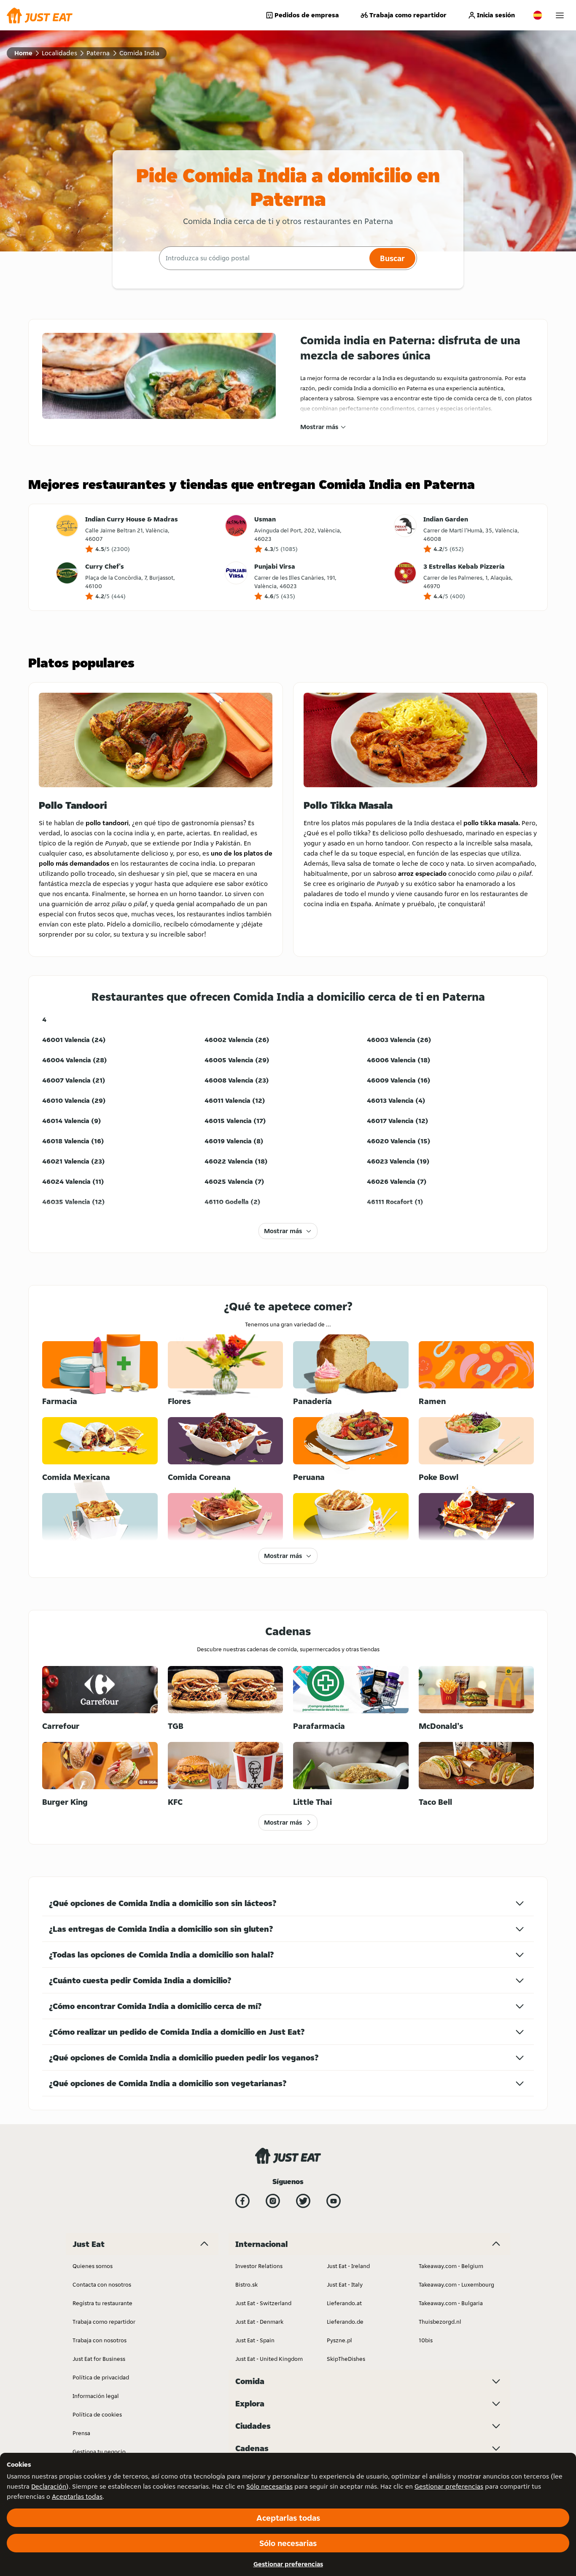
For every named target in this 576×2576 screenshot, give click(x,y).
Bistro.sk (246, 2284)
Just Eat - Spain (255, 2340)
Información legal (96, 2396)
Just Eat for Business (99, 2359)
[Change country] (538, 15)
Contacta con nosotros (102, 2284)
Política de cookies (97, 2414)
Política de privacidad (101, 2377)
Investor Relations (259, 2266)
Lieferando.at (344, 2303)
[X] (303, 2201)
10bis (426, 2340)
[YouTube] (334, 2201)
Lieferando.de (345, 2322)
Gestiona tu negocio (99, 2452)
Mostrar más (319, 427)
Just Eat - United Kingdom (269, 2359)
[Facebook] (242, 2201)
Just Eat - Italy (345, 2284)
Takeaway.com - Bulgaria (451, 2303)
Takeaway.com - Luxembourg (456, 2284)
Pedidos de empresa (307, 15)
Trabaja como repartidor (408, 15)
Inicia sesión (496, 15)
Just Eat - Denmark (259, 2322)
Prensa (81, 2433)
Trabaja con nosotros (100, 2340)
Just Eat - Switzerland (263, 2303)
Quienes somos (93, 2266)
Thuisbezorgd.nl (440, 2322)
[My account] (560, 15)
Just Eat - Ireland (348, 2266)
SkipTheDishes (346, 2359)
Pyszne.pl (339, 2340)
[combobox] (263, 258)
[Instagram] (273, 2201)
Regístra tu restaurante (102, 2303)
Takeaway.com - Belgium (451, 2266)
